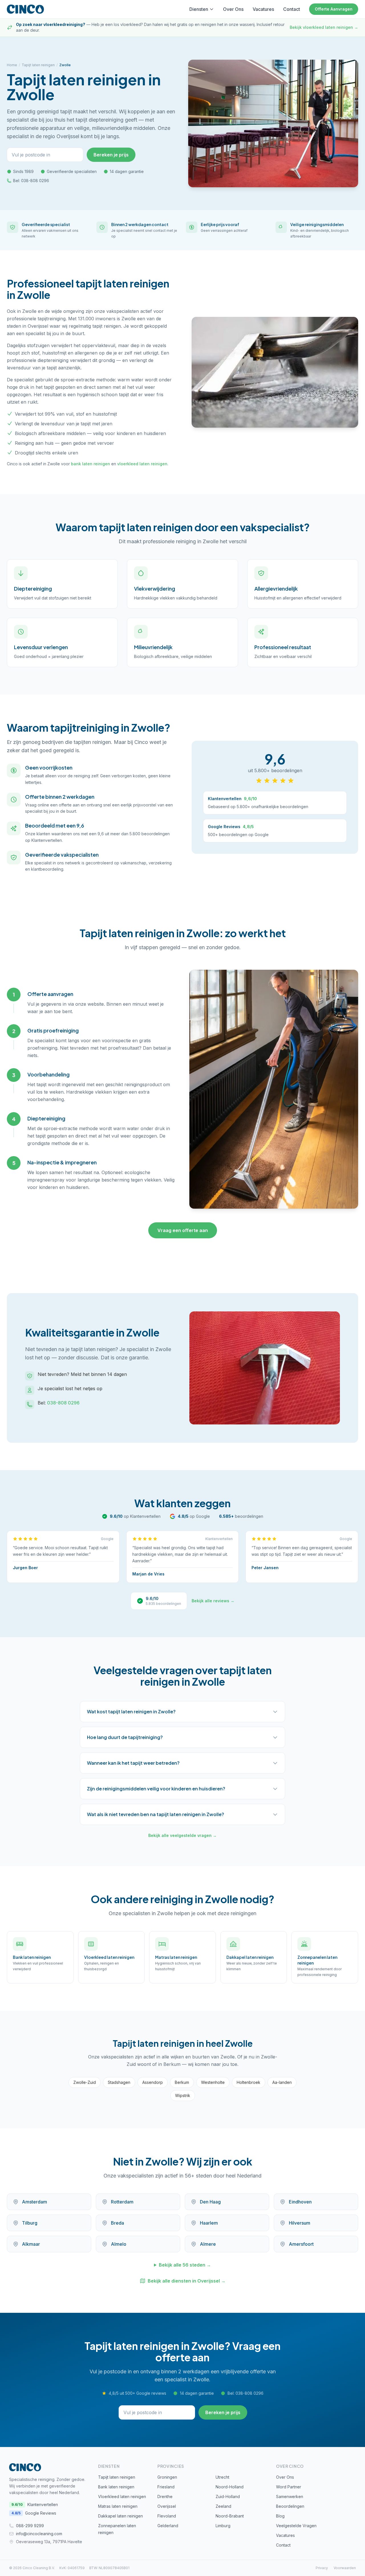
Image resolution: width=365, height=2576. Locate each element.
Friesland (166, 2487)
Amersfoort (301, 2244)
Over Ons (233, 9)
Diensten (199, 9)
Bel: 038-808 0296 (31, 181)
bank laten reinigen (91, 464)
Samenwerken (290, 2496)
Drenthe (165, 2496)
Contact (292, 9)
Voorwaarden (345, 2568)
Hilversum (300, 2223)
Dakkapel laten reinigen (120, 2516)
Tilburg (30, 2223)
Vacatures (263, 9)
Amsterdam (35, 2202)
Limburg (223, 2526)
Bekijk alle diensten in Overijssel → (187, 2281)
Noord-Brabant (230, 2516)
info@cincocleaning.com (39, 2534)
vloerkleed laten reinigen (142, 464)
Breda (117, 2223)
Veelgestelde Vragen (296, 2526)
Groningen (167, 2477)
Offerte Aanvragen (334, 9)
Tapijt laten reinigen (38, 65)
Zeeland (223, 2506)
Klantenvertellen (35, 2504)
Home (12, 65)
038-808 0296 (63, 1403)
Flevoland (167, 2516)
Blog (280, 2516)
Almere (208, 2244)
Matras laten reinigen (118, 2506)
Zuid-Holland (228, 2496)
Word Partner (289, 2487)
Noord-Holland (230, 2487)
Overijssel (167, 2506)
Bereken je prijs (111, 155)
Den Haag (210, 2202)
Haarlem (209, 2223)
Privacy (322, 2568)
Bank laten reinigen (116, 2487)
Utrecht (222, 2477)
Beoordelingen (290, 2506)
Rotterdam (122, 2202)
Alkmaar (31, 2244)
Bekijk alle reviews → (213, 1601)
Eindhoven (300, 2202)
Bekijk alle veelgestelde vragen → (182, 1835)
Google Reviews (34, 2513)
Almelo (119, 2244)
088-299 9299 (30, 2526)
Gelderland (168, 2526)
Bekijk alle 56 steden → (185, 2265)
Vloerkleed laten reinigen (122, 2496)
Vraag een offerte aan (183, 1230)
